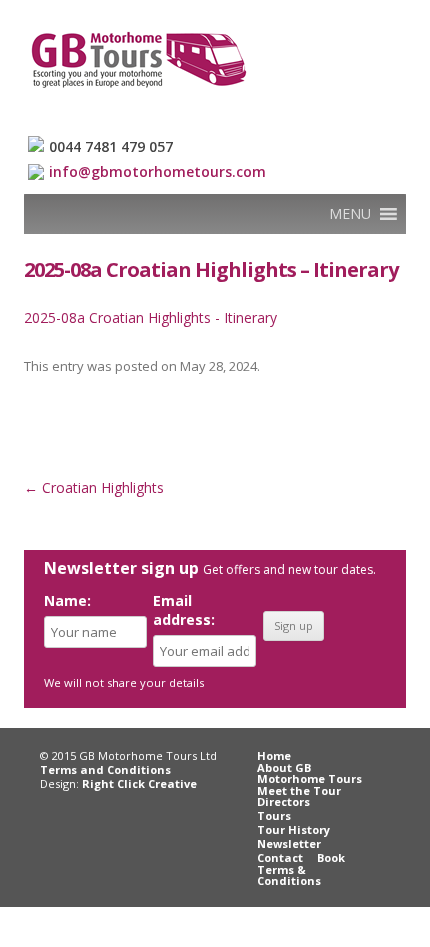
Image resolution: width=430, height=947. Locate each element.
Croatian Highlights (94, 487)
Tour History (293, 829)
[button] (350, 214)
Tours (274, 815)
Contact (280, 857)
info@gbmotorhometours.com (157, 171)
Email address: (184, 610)
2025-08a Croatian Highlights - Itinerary (150, 317)
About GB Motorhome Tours (309, 773)
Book (331, 857)
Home (274, 755)
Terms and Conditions (105, 769)
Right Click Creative (139, 783)
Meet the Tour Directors (299, 796)
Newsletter (289, 843)
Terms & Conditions (289, 875)
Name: (67, 600)
